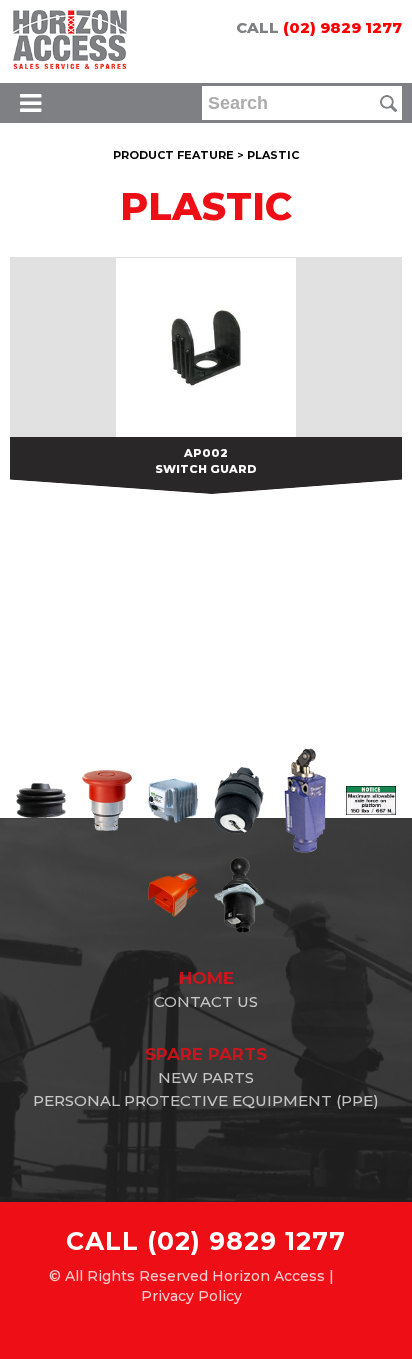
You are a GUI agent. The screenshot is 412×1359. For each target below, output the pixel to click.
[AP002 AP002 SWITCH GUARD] (206, 347)
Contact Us (206, 1001)
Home (206, 978)
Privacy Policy (191, 1296)
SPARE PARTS (206, 1054)
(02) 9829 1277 (342, 27)
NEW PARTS (206, 1077)
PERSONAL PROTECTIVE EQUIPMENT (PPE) (206, 1100)
